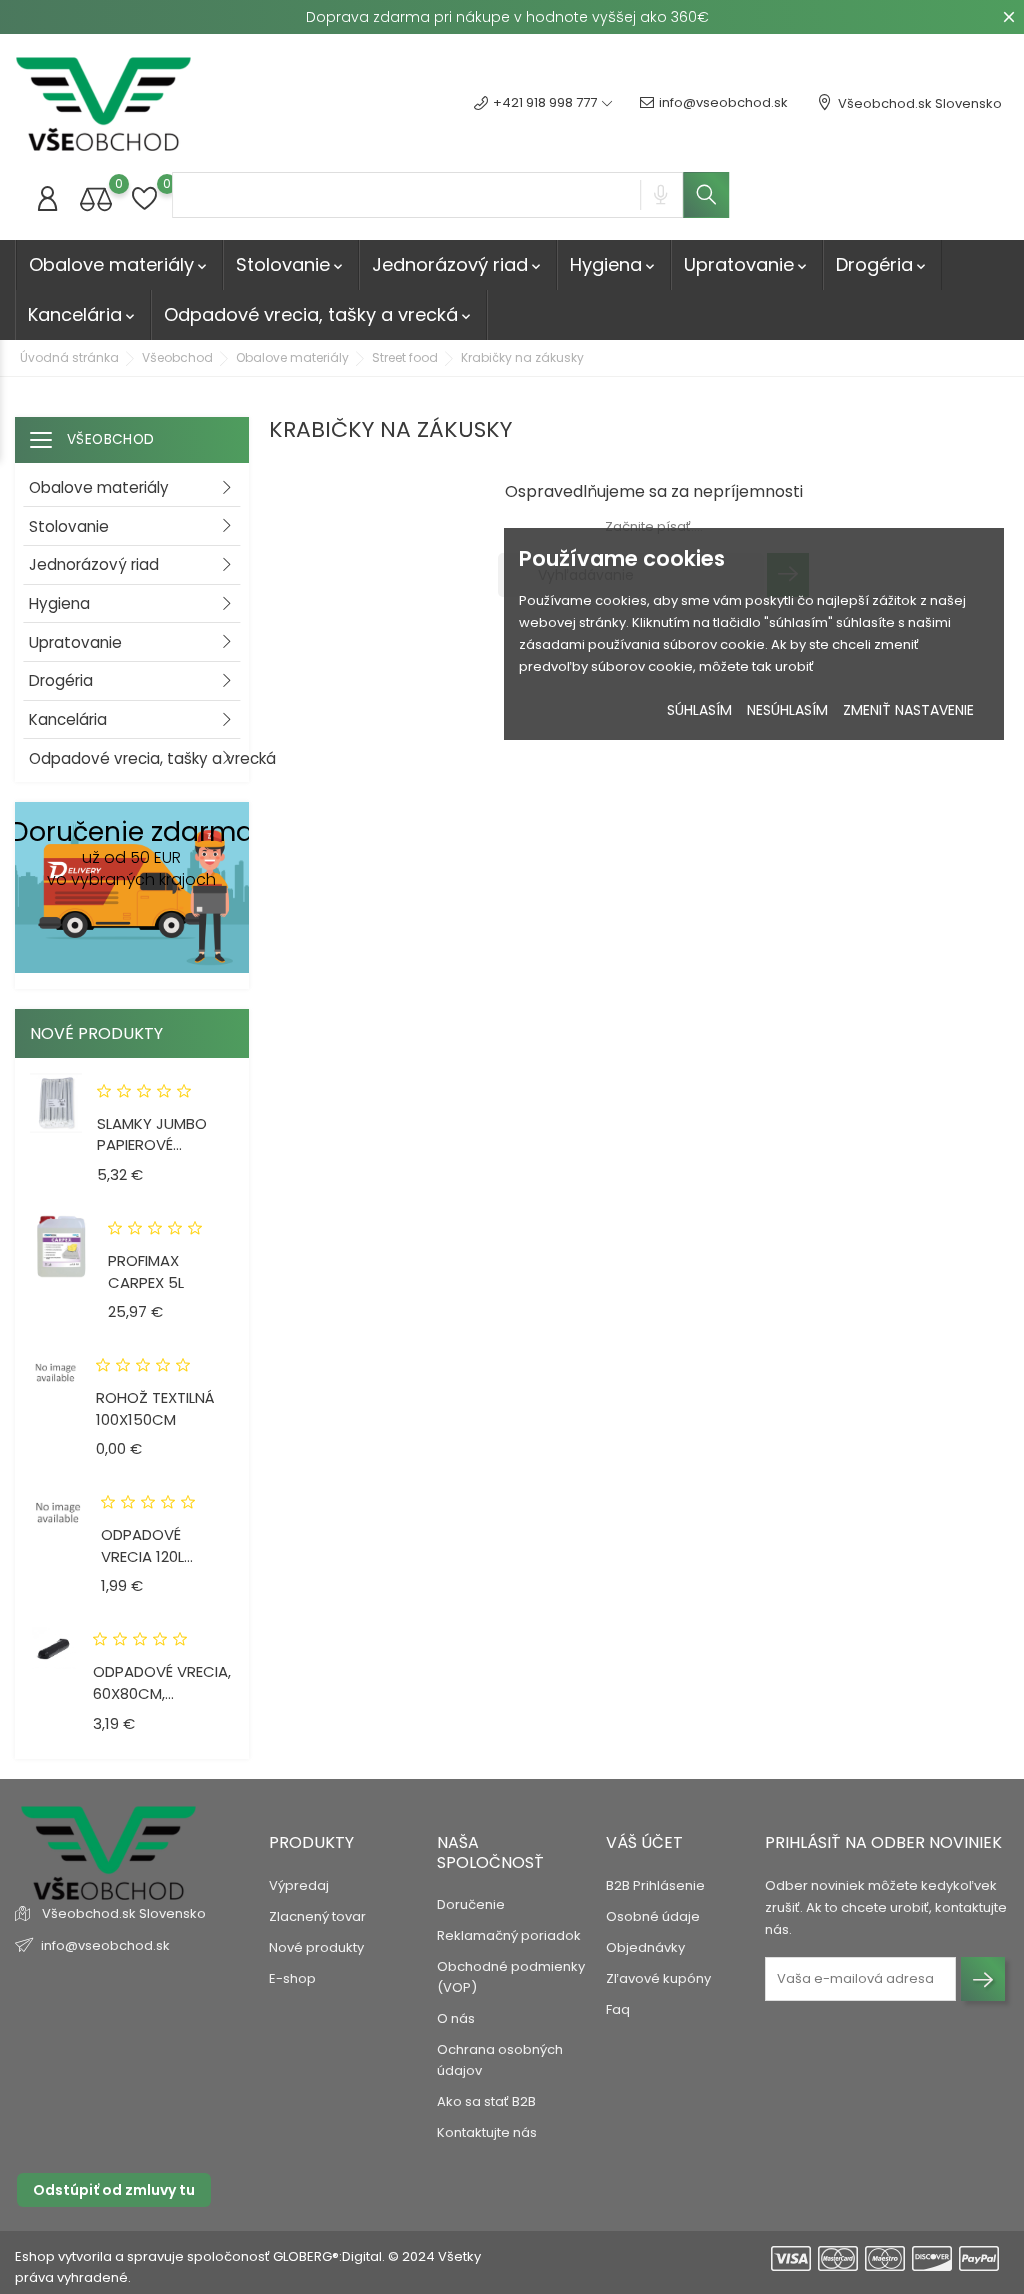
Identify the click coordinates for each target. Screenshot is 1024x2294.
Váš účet (644, 1842)
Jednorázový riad (458, 264)
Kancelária (83, 314)
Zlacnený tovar (317, 1916)
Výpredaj (299, 1885)
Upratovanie (747, 264)
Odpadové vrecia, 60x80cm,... (162, 1682)
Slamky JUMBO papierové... (152, 1134)
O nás (456, 2018)
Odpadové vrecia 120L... (147, 1545)
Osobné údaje (653, 1916)
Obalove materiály (119, 264)
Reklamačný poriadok (509, 1935)
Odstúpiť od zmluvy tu (114, 2190)
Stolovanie (291, 264)
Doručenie (471, 1904)
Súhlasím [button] (699, 710)
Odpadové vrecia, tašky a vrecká (319, 314)
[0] (96, 198)
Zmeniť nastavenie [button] (908, 710)
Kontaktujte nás (487, 2132)
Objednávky (645, 1947)
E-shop (292, 1978)
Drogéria (882, 264)
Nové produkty (316, 1947)
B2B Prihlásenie (655, 1885)
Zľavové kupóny (658, 1978)
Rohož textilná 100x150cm (155, 1408)
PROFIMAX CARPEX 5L (146, 1271)
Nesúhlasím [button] (787, 710)
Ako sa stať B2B (486, 2101)
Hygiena (614, 264)
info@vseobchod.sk (723, 102)
